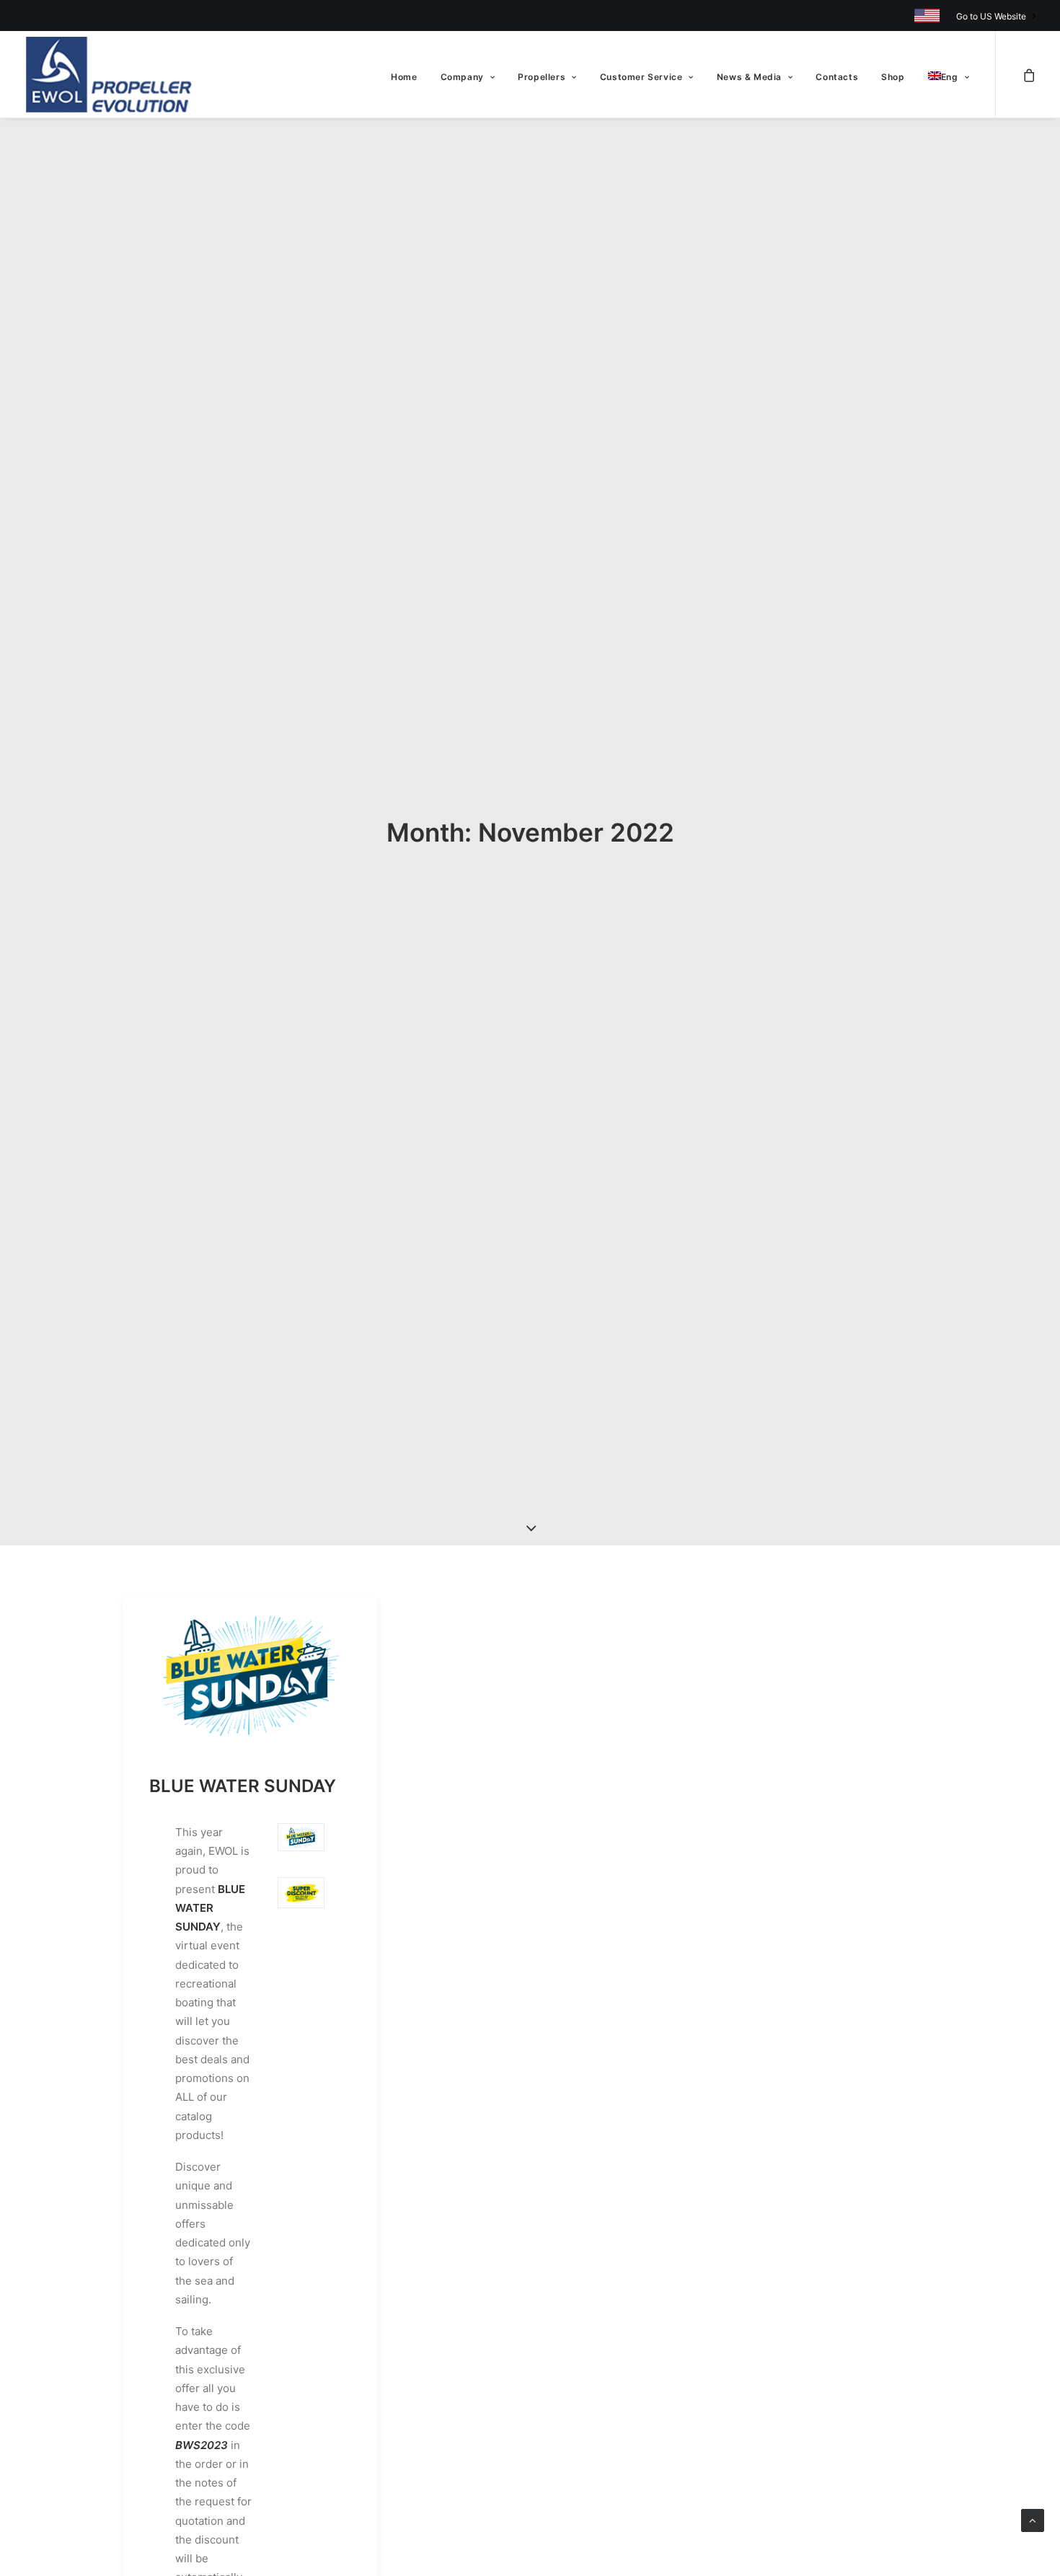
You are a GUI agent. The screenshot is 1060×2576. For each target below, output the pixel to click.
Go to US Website (991, 16)
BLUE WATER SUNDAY (243, 1786)
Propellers (542, 77)
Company (462, 77)
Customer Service (641, 77)
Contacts (837, 77)
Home (404, 77)
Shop (893, 77)
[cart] (1029, 74)
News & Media (749, 77)
